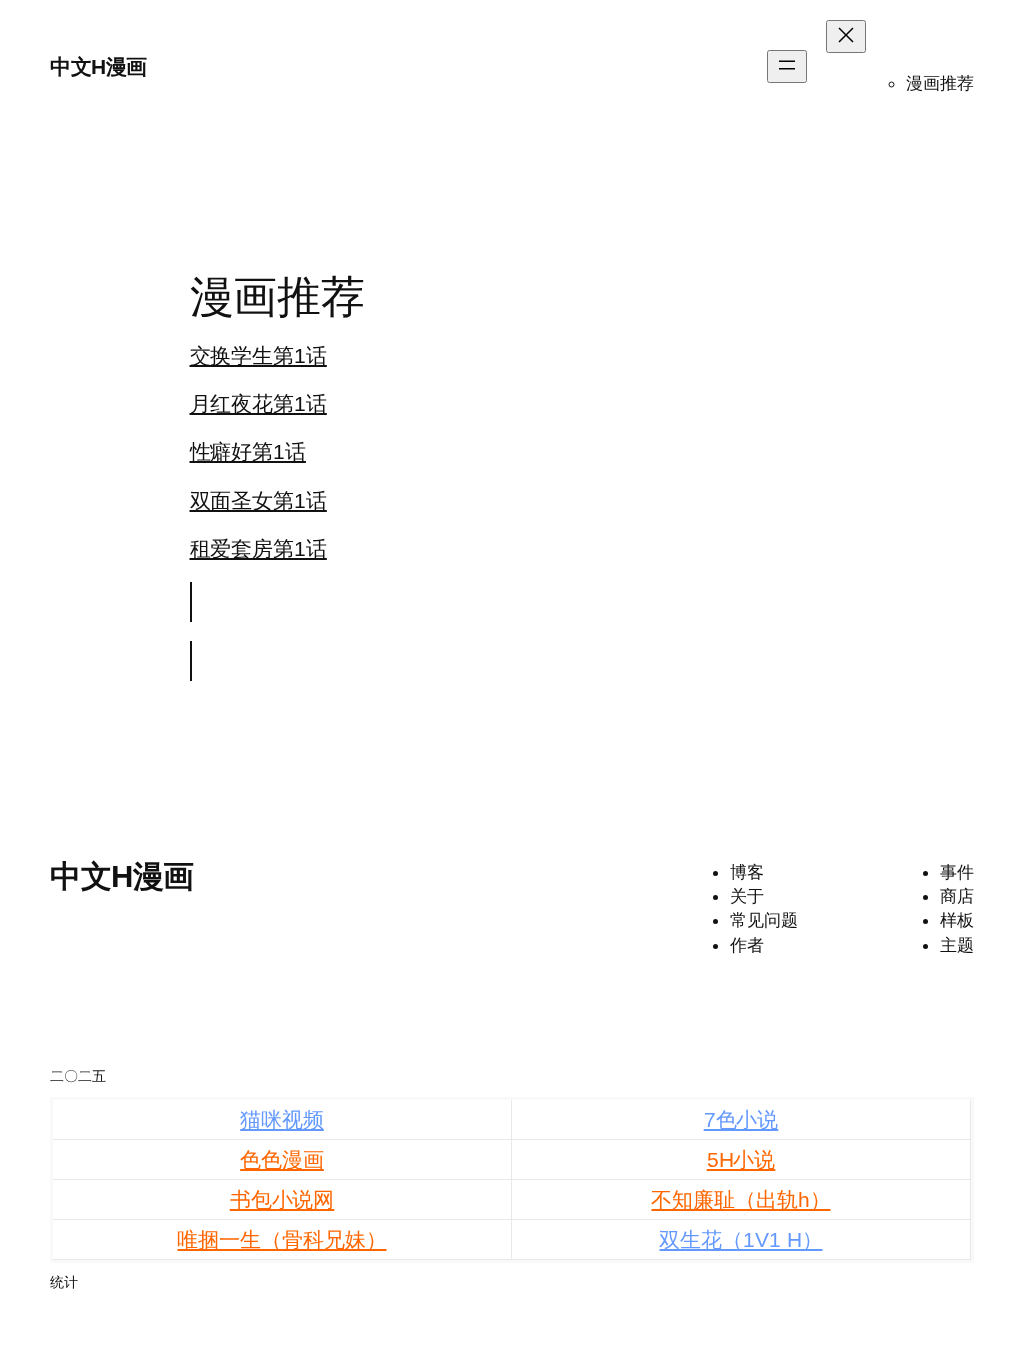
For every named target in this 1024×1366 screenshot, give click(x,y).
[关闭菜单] (846, 36)
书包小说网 (282, 1199)
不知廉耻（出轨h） (740, 1199)
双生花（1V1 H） (740, 1239)
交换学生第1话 (258, 355)
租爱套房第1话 (258, 548)
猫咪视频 (282, 1119)
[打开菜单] (787, 66)
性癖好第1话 (248, 451)
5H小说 (741, 1159)
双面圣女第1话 (258, 500)
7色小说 (741, 1119)
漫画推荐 (940, 83)
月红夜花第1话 (258, 403)
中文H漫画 (98, 66)
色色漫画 (282, 1159)
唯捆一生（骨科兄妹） (281, 1239)
